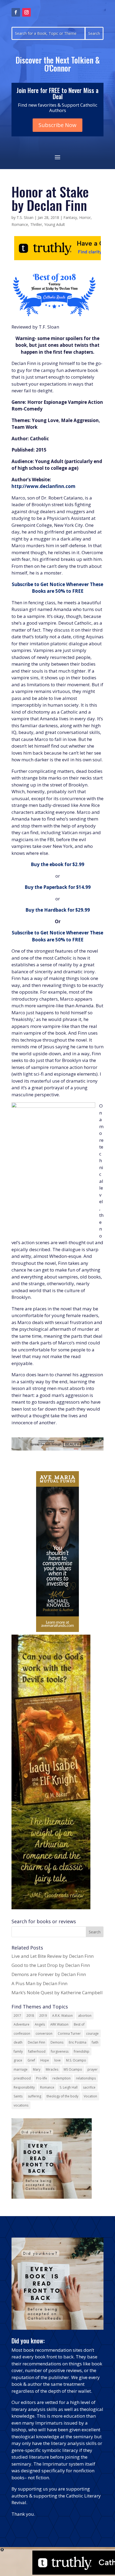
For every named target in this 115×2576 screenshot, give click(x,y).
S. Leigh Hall (69, 2087)
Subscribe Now (57, 125)
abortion (85, 2016)
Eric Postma (78, 2042)
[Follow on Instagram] (26, 12)
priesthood (22, 2078)
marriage (21, 2069)
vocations (21, 2105)
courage (92, 2033)
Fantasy (70, 217)
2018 (30, 2016)
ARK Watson (59, 2024)
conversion (44, 2033)
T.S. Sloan (25, 217)
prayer (93, 2069)
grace (18, 2060)
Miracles (52, 2069)
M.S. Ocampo (76, 2060)
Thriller (36, 224)
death (18, 2042)
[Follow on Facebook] (16, 12)
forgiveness (60, 2051)
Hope (45, 2060)
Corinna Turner (69, 2033)
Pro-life (42, 2078)
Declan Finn (37, 2042)
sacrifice (89, 2087)
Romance (20, 224)
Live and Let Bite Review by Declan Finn (53, 1956)
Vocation (90, 2096)
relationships (86, 2078)
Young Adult (55, 224)
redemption (62, 2078)
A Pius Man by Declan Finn (39, 1983)
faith (95, 2042)
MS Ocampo (73, 2069)
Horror (85, 217)
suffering (34, 2096)
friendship (82, 2051)
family (18, 2051)
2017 (17, 2016)
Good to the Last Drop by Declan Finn (51, 1965)
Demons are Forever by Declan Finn (49, 1974)
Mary (37, 2069)
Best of (79, 2024)
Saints (18, 2096)
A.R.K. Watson (62, 2016)
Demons (57, 2042)
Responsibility (24, 2087)
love (57, 2060)
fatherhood (37, 2051)
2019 (43, 2016)
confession (22, 2033)
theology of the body (62, 2096)
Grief (31, 2060)
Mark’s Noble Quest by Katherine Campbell (57, 1992)
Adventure (22, 2024)
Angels (40, 2024)
